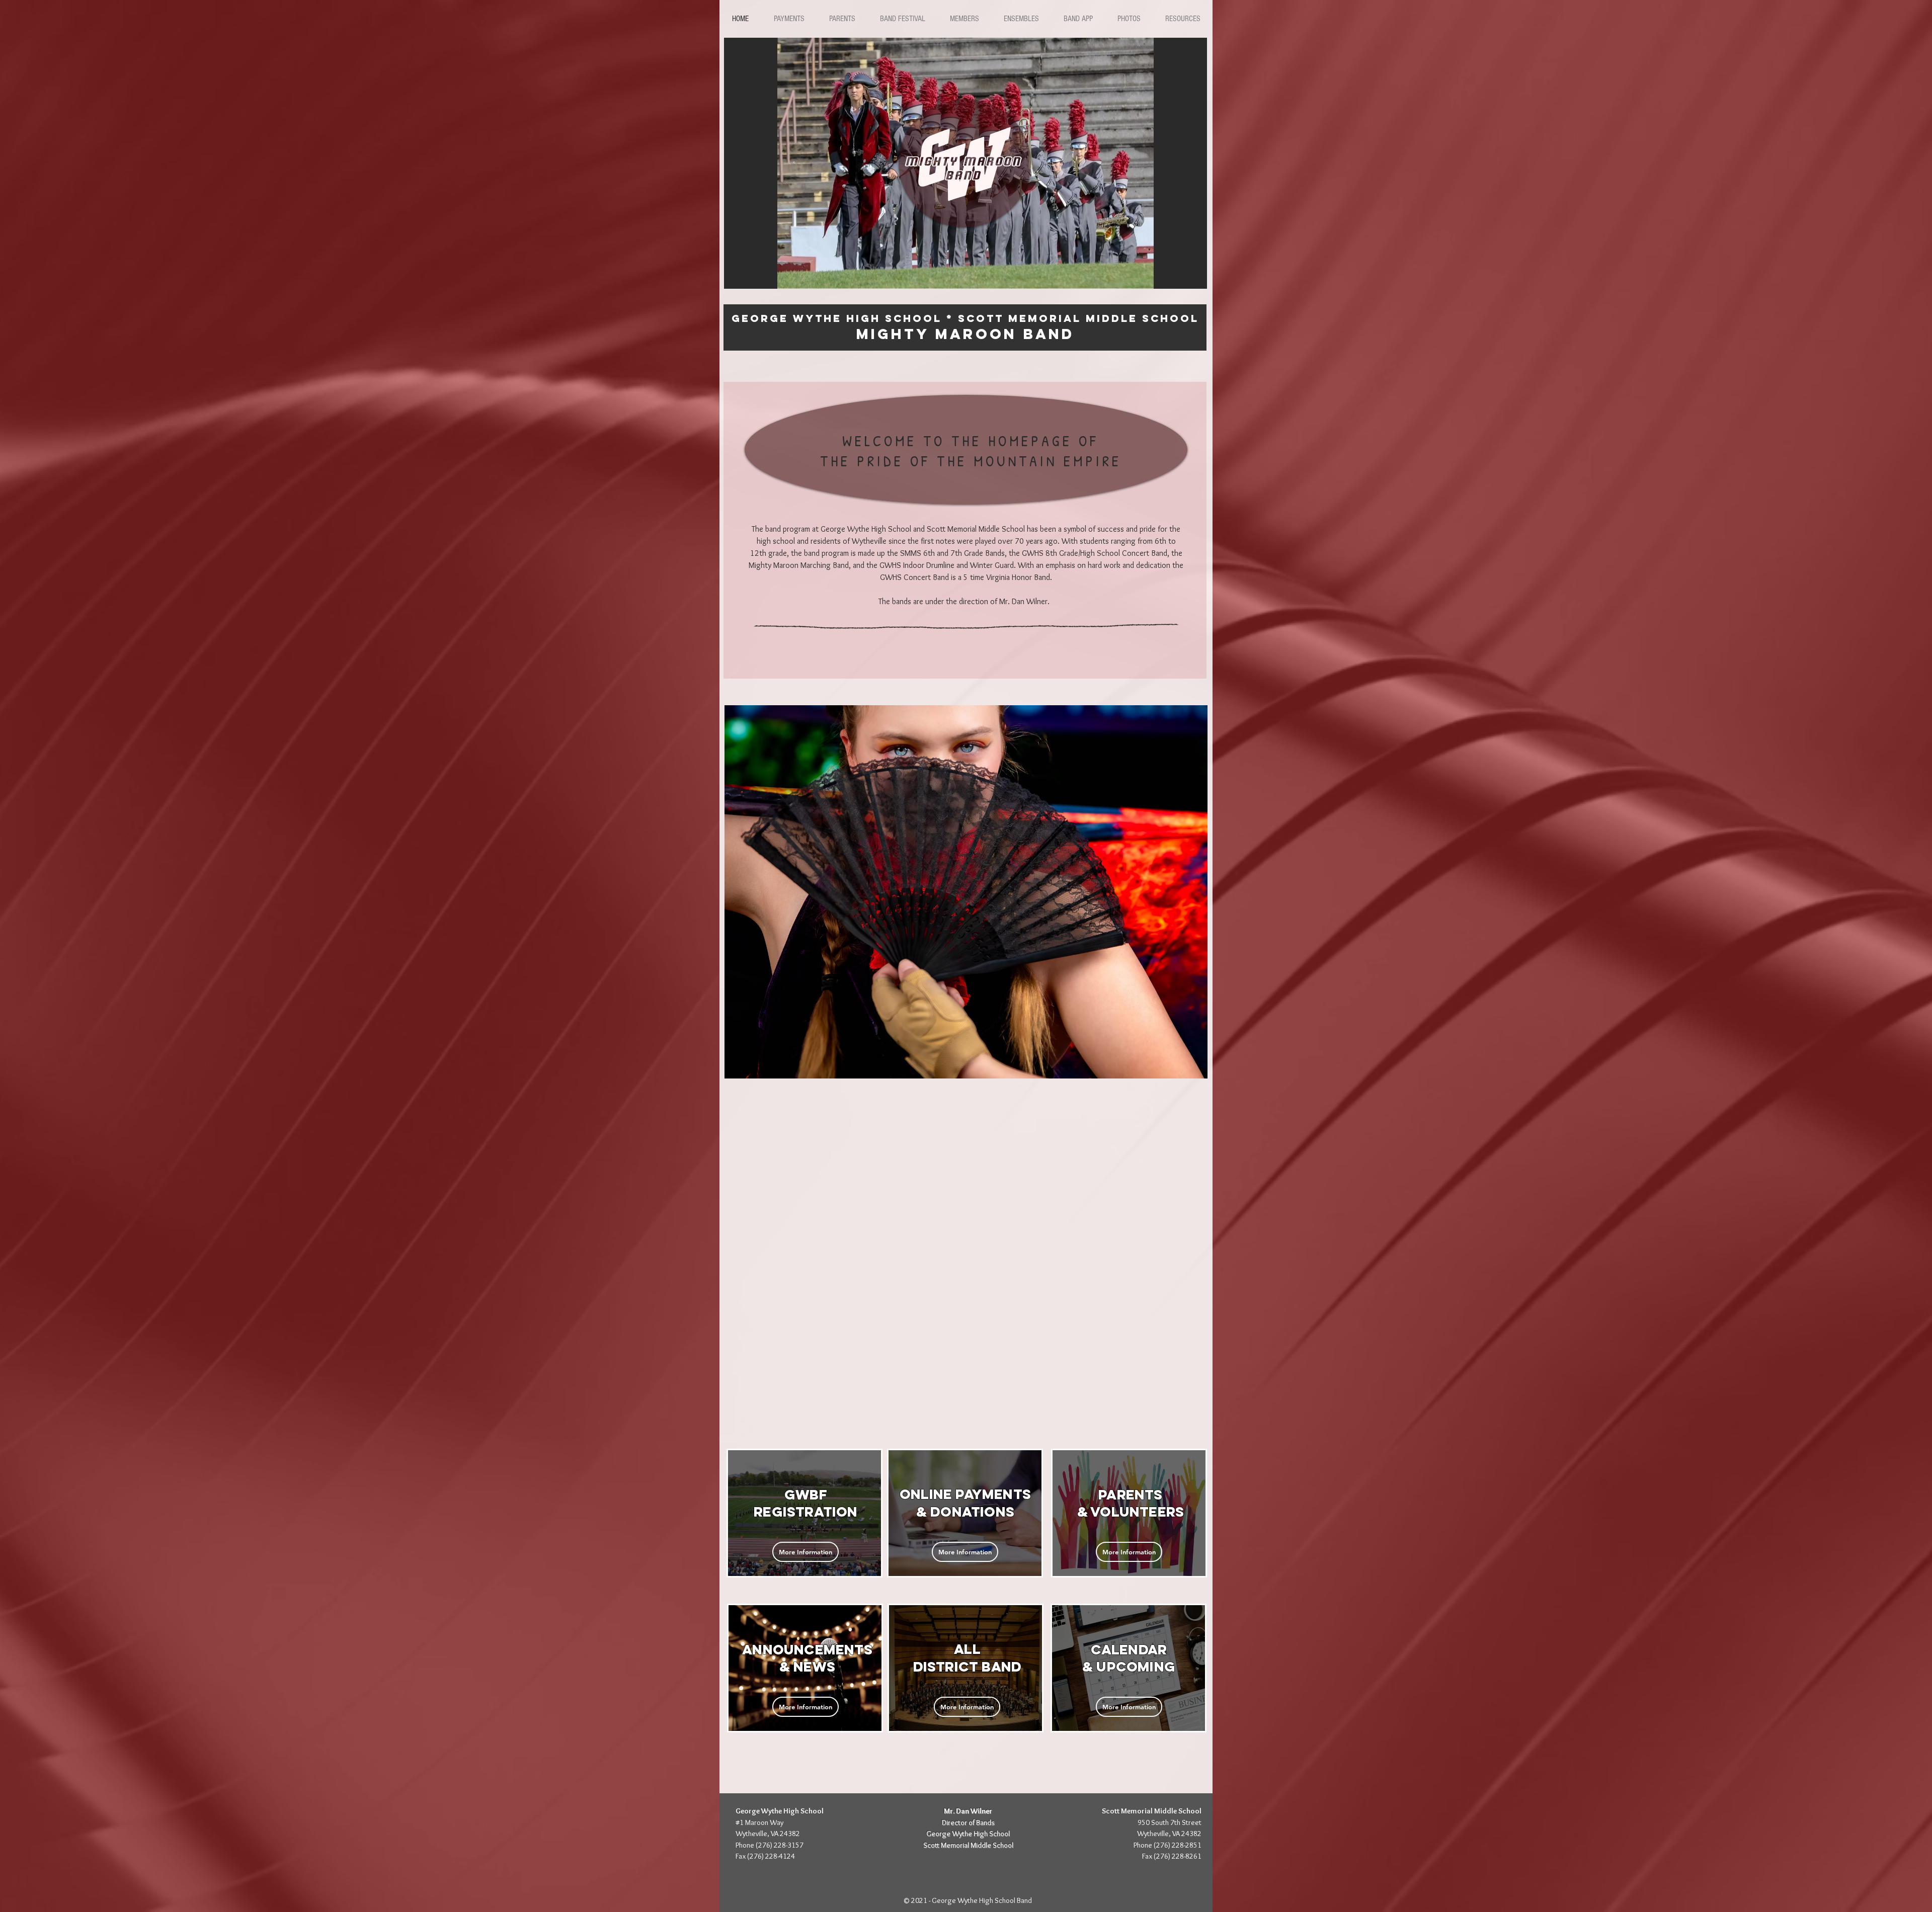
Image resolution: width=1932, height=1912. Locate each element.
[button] (789, 19)
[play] (1192, 274)
